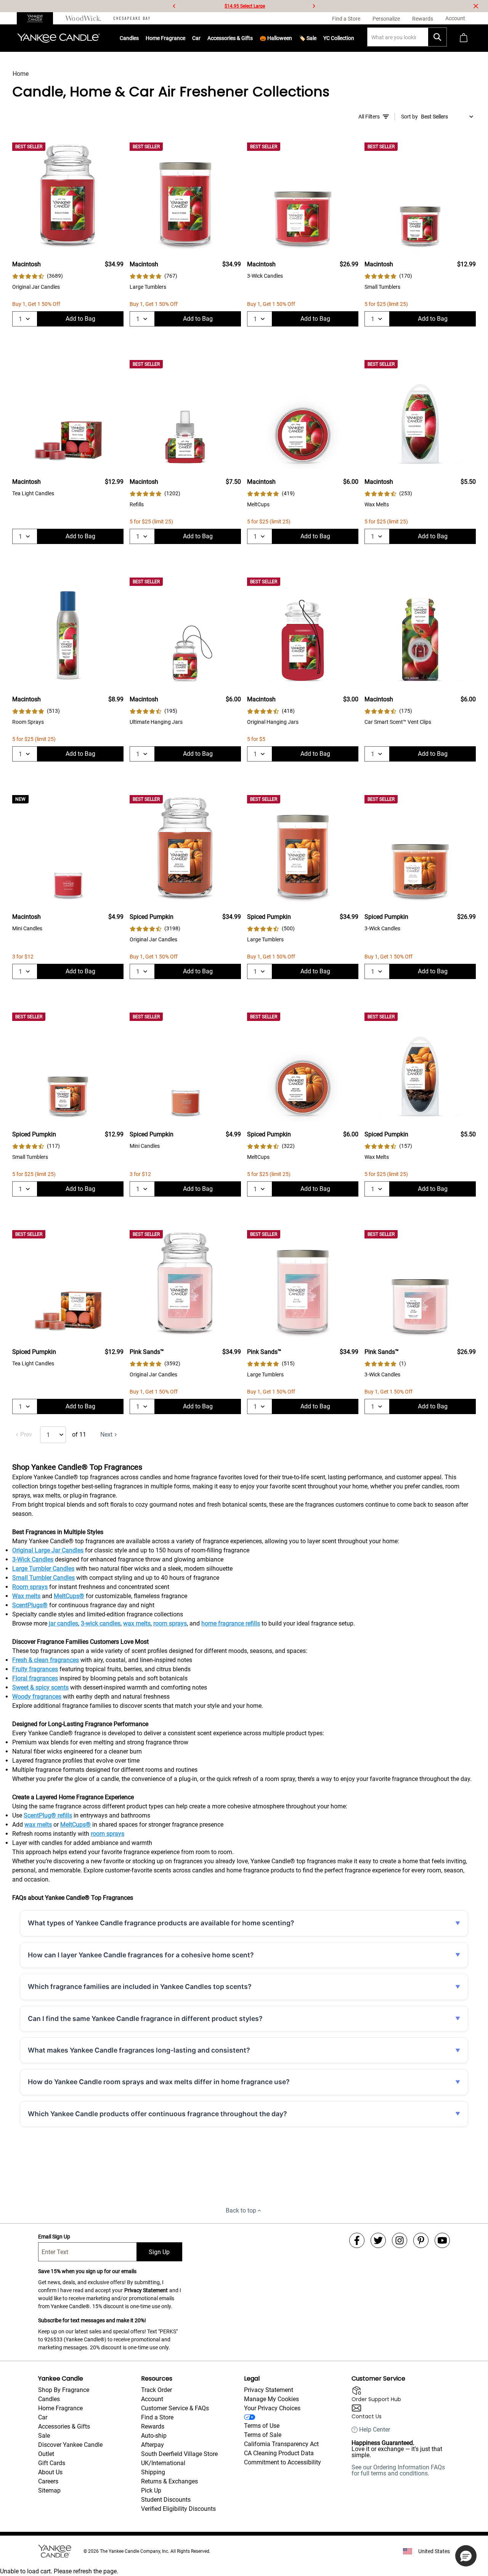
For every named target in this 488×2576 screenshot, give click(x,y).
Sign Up (159, 2252)
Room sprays (30, 1587)
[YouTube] (442, 2240)
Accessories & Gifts (230, 38)
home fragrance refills (231, 1623)
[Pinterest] (421, 2240)
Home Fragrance (165, 38)
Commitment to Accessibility (283, 2462)
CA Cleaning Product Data (279, 2453)
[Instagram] (400, 2240)
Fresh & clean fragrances (46, 1660)
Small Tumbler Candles (43, 1578)
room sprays (170, 1623)
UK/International (163, 2463)
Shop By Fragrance (64, 2390)
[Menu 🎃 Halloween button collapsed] (292, 38)
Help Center (375, 2430)
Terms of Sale (263, 2435)
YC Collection (339, 38)
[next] (314, 6)
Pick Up (151, 2490)
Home (21, 74)
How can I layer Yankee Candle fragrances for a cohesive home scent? (141, 1955)
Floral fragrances (35, 1678)
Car (43, 2417)
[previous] (174, 6)
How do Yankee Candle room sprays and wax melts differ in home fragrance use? (159, 2082)
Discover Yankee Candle (70, 2445)
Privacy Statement (146, 2290)
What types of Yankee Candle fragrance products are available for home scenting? (161, 1923)
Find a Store (157, 2417)
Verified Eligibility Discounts (178, 2509)
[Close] (476, 6)
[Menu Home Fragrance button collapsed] (185, 38)
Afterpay (152, 2445)
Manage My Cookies (271, 2399)
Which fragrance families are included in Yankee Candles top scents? (140, 1986)
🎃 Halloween (276, 38)
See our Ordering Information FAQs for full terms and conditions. (398, 2470)
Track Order (157, 2390)
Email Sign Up (54, 2237)
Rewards (153, 2426)
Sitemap (49, 2490)
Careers (48, 2481)
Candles (129, 38)
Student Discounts (166, 2500)
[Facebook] (357, 2240)
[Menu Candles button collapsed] (139, 38)
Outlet (46, 2454)
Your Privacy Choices (272, 2408)
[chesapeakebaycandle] (132, 18)
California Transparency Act (281, 2444)
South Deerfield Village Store (179, 2454)
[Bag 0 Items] (464, 38)
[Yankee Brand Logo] (59, 38)
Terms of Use (262, 2426)
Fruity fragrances (35, 1669)
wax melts (137, 1623)
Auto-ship (154, 2436)
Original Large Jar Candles (48, 1550)
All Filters (369, 117)
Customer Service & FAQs (175, 2408)
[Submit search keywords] (437, 37)
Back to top (241, 2210)
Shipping (153, 2472)
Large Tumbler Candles (43, 1569)
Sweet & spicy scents (40, 1687)
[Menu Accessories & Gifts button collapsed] (253, 38)
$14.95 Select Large (245, 6)
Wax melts (26, 1596)
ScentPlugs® (30, 1605)
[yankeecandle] (38, 18)
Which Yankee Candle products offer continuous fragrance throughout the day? (157, 2114)
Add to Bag (80, 319)
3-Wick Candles (33, 1559)
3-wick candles (101, 1623)
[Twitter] (378, 2240)
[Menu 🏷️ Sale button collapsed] (316, 38)
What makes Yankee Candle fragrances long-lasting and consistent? (139, 2050)
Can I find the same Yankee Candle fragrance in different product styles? (145, 2018)
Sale (44, 2436)
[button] (466, 2556)
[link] (38, 276)
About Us (50, 2472)
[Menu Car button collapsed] (201, 38)
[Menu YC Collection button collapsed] (354, 38)
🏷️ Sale (308, 38)
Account (152, 2399)
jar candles (63, 1623)
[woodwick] (83, 18)
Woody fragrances (37, 1697)
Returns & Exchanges (169, 2481)
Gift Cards (52, 2463)
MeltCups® (69, 1596)
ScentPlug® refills (48, 1815)
